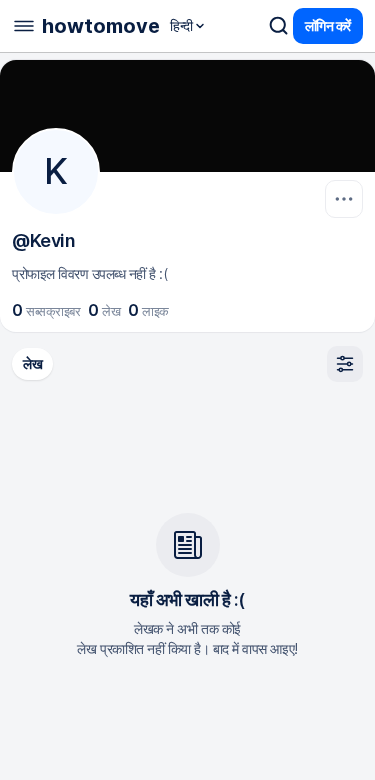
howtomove (101, 26)
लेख (32, 363)
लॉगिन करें (328, 25)
